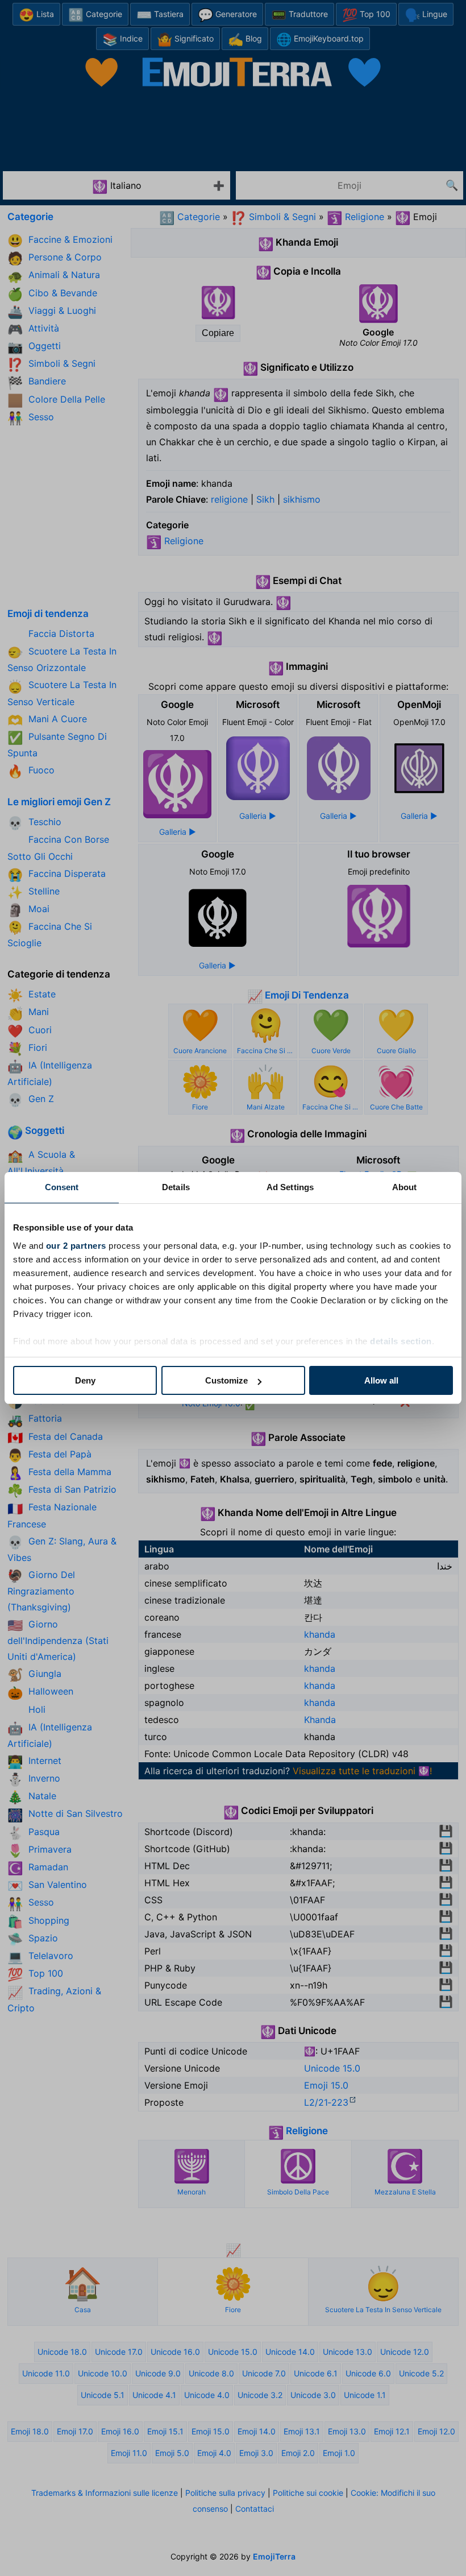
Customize (226, 1380)
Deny (85, 1380)
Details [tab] (176, 1187)
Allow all (381, 1380)
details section (401, 1341)
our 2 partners (76, 1246)
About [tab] (405, 1187)
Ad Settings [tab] (290, 1187)
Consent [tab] (62, 1187)
